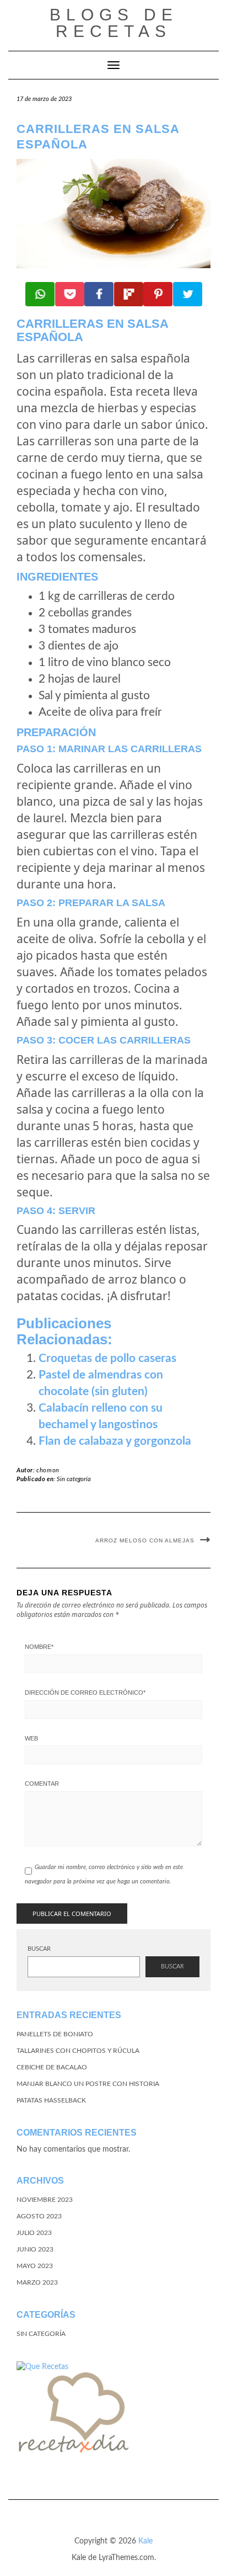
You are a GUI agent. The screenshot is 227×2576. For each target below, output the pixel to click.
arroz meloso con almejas (145, 1540)
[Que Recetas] (42, 2367)
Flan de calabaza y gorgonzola (115, 1441)
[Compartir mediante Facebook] (99, 294)
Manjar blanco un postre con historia (88, 2084)
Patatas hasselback (51, 2100)
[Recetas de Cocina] (72, 2417)
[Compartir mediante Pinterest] (158, 294)
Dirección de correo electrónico (85, 1693)
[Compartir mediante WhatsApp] (40, 294)
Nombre (39, 1647)
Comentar (42, 1784)
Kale (145, 2541)
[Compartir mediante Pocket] (70, 294)
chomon (48, 1470)
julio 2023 (34, 2233)
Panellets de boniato (55, 2034)
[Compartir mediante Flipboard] (129, 294)
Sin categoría (74, 1479)
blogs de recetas (114, 23)
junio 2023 (35, 2249)
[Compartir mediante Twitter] (188, 294)
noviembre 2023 (45, 2200)
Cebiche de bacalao (52, 2067)
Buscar (39, 1949)
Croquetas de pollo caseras (107, 1358)
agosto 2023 (39, 2216)
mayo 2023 (35, 2266)
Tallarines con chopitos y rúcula (78, 2051)
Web (31, 1738)
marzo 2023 (37, 2282)
